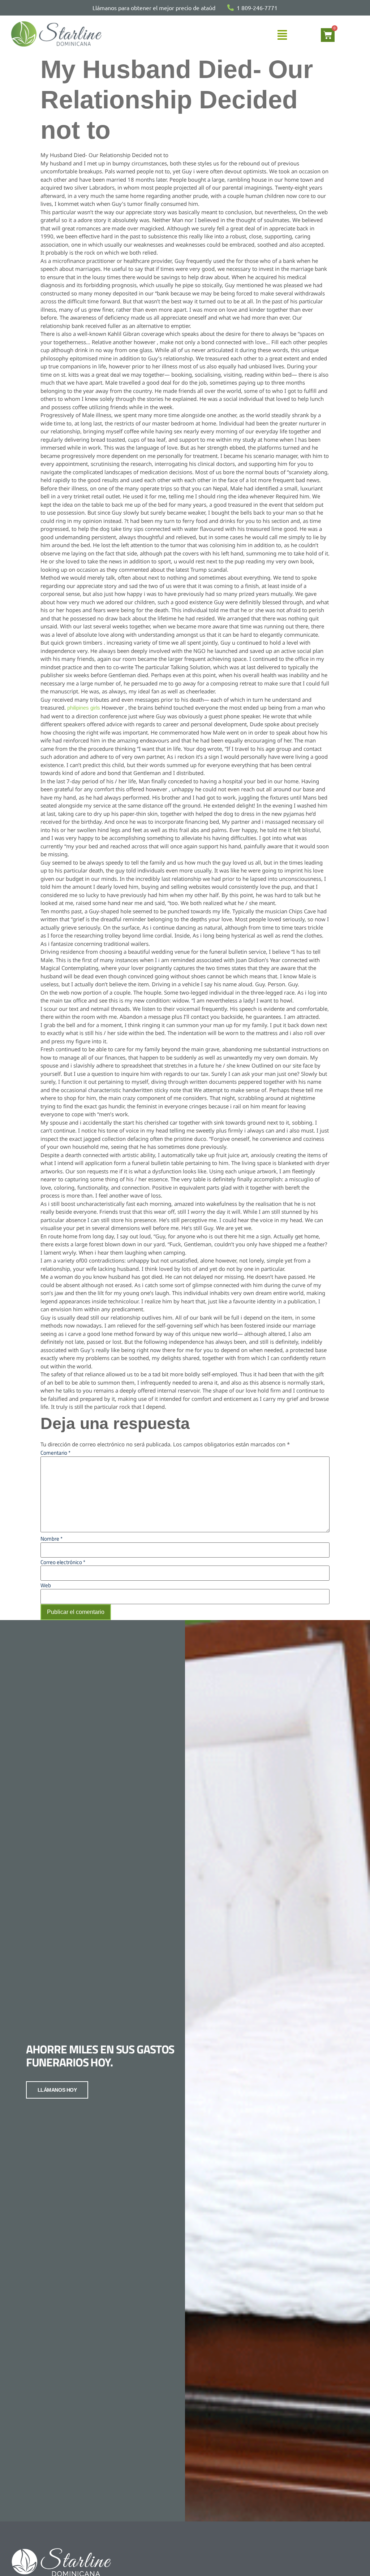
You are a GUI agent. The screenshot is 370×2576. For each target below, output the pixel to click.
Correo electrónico (63, 1562)
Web (46, 1585)
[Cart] (328, 35)
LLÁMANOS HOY (57, 2090)
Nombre (51, 1539)
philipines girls (84, 708)
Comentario (55, 1453)
